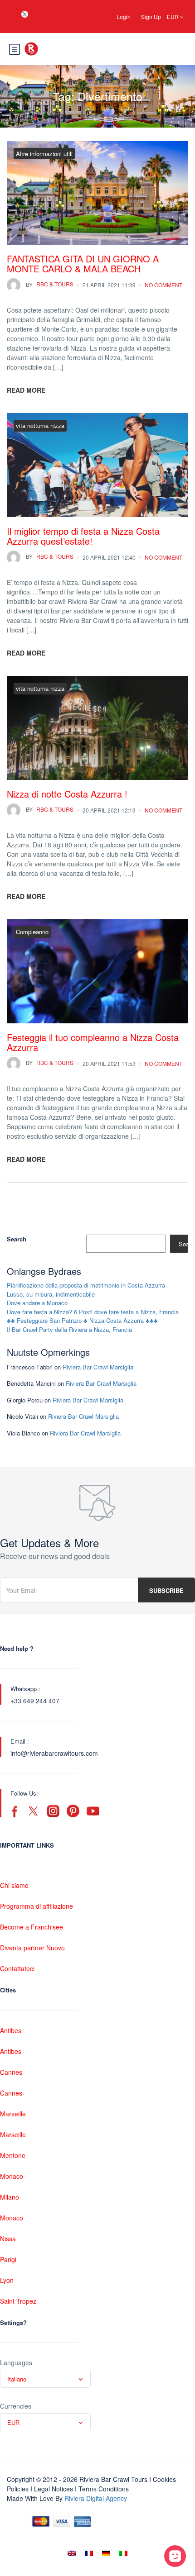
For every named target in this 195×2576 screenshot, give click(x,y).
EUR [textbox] (13, 2422)
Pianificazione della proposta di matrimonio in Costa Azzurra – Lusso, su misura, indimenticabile (88, 1290)
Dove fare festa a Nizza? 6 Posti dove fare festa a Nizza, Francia (93, 1312)
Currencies (16, 2406)
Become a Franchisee (32, 1927)
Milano (10, 2197)
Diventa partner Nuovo (32, 1948)
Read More (26, 390)
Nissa (8, 2239)
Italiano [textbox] (17, 2379)
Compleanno (32, 932)
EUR (173, 17)
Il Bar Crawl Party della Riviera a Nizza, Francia (69, 1329)
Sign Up (151, 17)
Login (124, 17)
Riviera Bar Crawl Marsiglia (98, 1367)
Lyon (7, 2280)
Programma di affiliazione (37, 1906)
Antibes (11, 2030)
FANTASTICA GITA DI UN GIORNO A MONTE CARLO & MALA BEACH (83, 264)
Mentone (13, 2155)
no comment (163, 285)
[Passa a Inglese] (72, 2553)
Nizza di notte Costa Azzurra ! (67, 794)
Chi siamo (14, 1885)
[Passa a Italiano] (123, 2553)
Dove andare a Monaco (37, 1303)
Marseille (13, 2114)
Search (17, 1239)
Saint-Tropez (18, 2301)
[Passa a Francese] (89, 2553)
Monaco (12, 2176)
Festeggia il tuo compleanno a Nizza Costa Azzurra (93, 1042)
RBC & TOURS (50, 284)
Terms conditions (104, 2489)
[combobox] (45, 2379)
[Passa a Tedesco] (106, 2553)
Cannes (11, 2072)
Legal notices (54, 2489)
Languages (16, 2362)
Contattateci (17, 1968)
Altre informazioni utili (44, 154)
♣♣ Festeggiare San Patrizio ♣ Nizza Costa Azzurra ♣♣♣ (82, 1320)
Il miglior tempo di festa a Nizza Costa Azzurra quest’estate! (83, 536)
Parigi (8, 2259)
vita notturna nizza (40, 425)
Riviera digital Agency (96, 2498)
